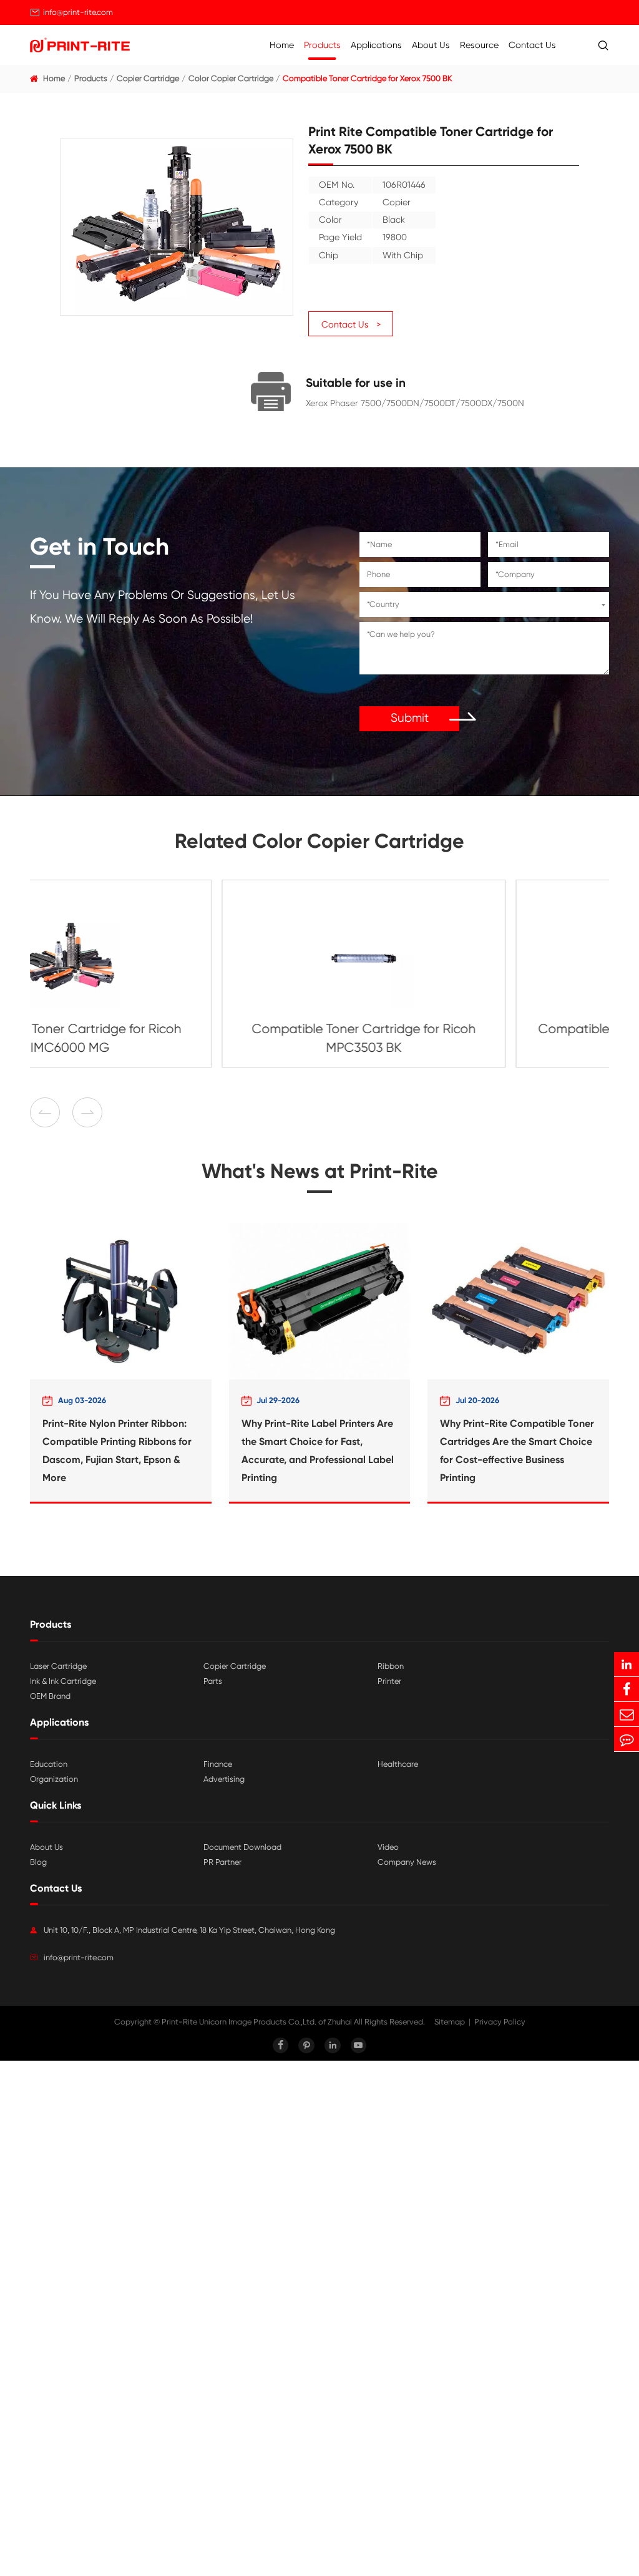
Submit (410, 718)
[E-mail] (627, 1714)
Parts (213, 1681)
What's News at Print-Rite (320, 1171)
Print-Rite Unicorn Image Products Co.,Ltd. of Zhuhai (257, 2022)
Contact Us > (351, 324)
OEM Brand (50, 1696)
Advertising (224, 1779)
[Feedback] (627, 1739)
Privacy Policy (500, 2022)
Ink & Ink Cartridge (63, 1681)
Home (282, 45)
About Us (431, 45)
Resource (479, 45)
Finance (218, 1764)
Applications (376, 45)
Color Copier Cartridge (231, 78)
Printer (389, 1681)
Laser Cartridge (58, 1666)
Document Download (242, 1847)
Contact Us (532, 45)
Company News (407, 1862)
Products (322, 45)
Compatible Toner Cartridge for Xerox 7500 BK (367, 78)
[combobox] (484, 605)
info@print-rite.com (78, 12)
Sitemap (450, 2022)
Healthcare (398, 1764)
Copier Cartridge (148, 78)
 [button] (87, 1113)
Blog (38, 1862)
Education (49, 1764)
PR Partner (222, 1862)
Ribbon (391, 1666)
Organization (54, 1779)
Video (388, 1847)
